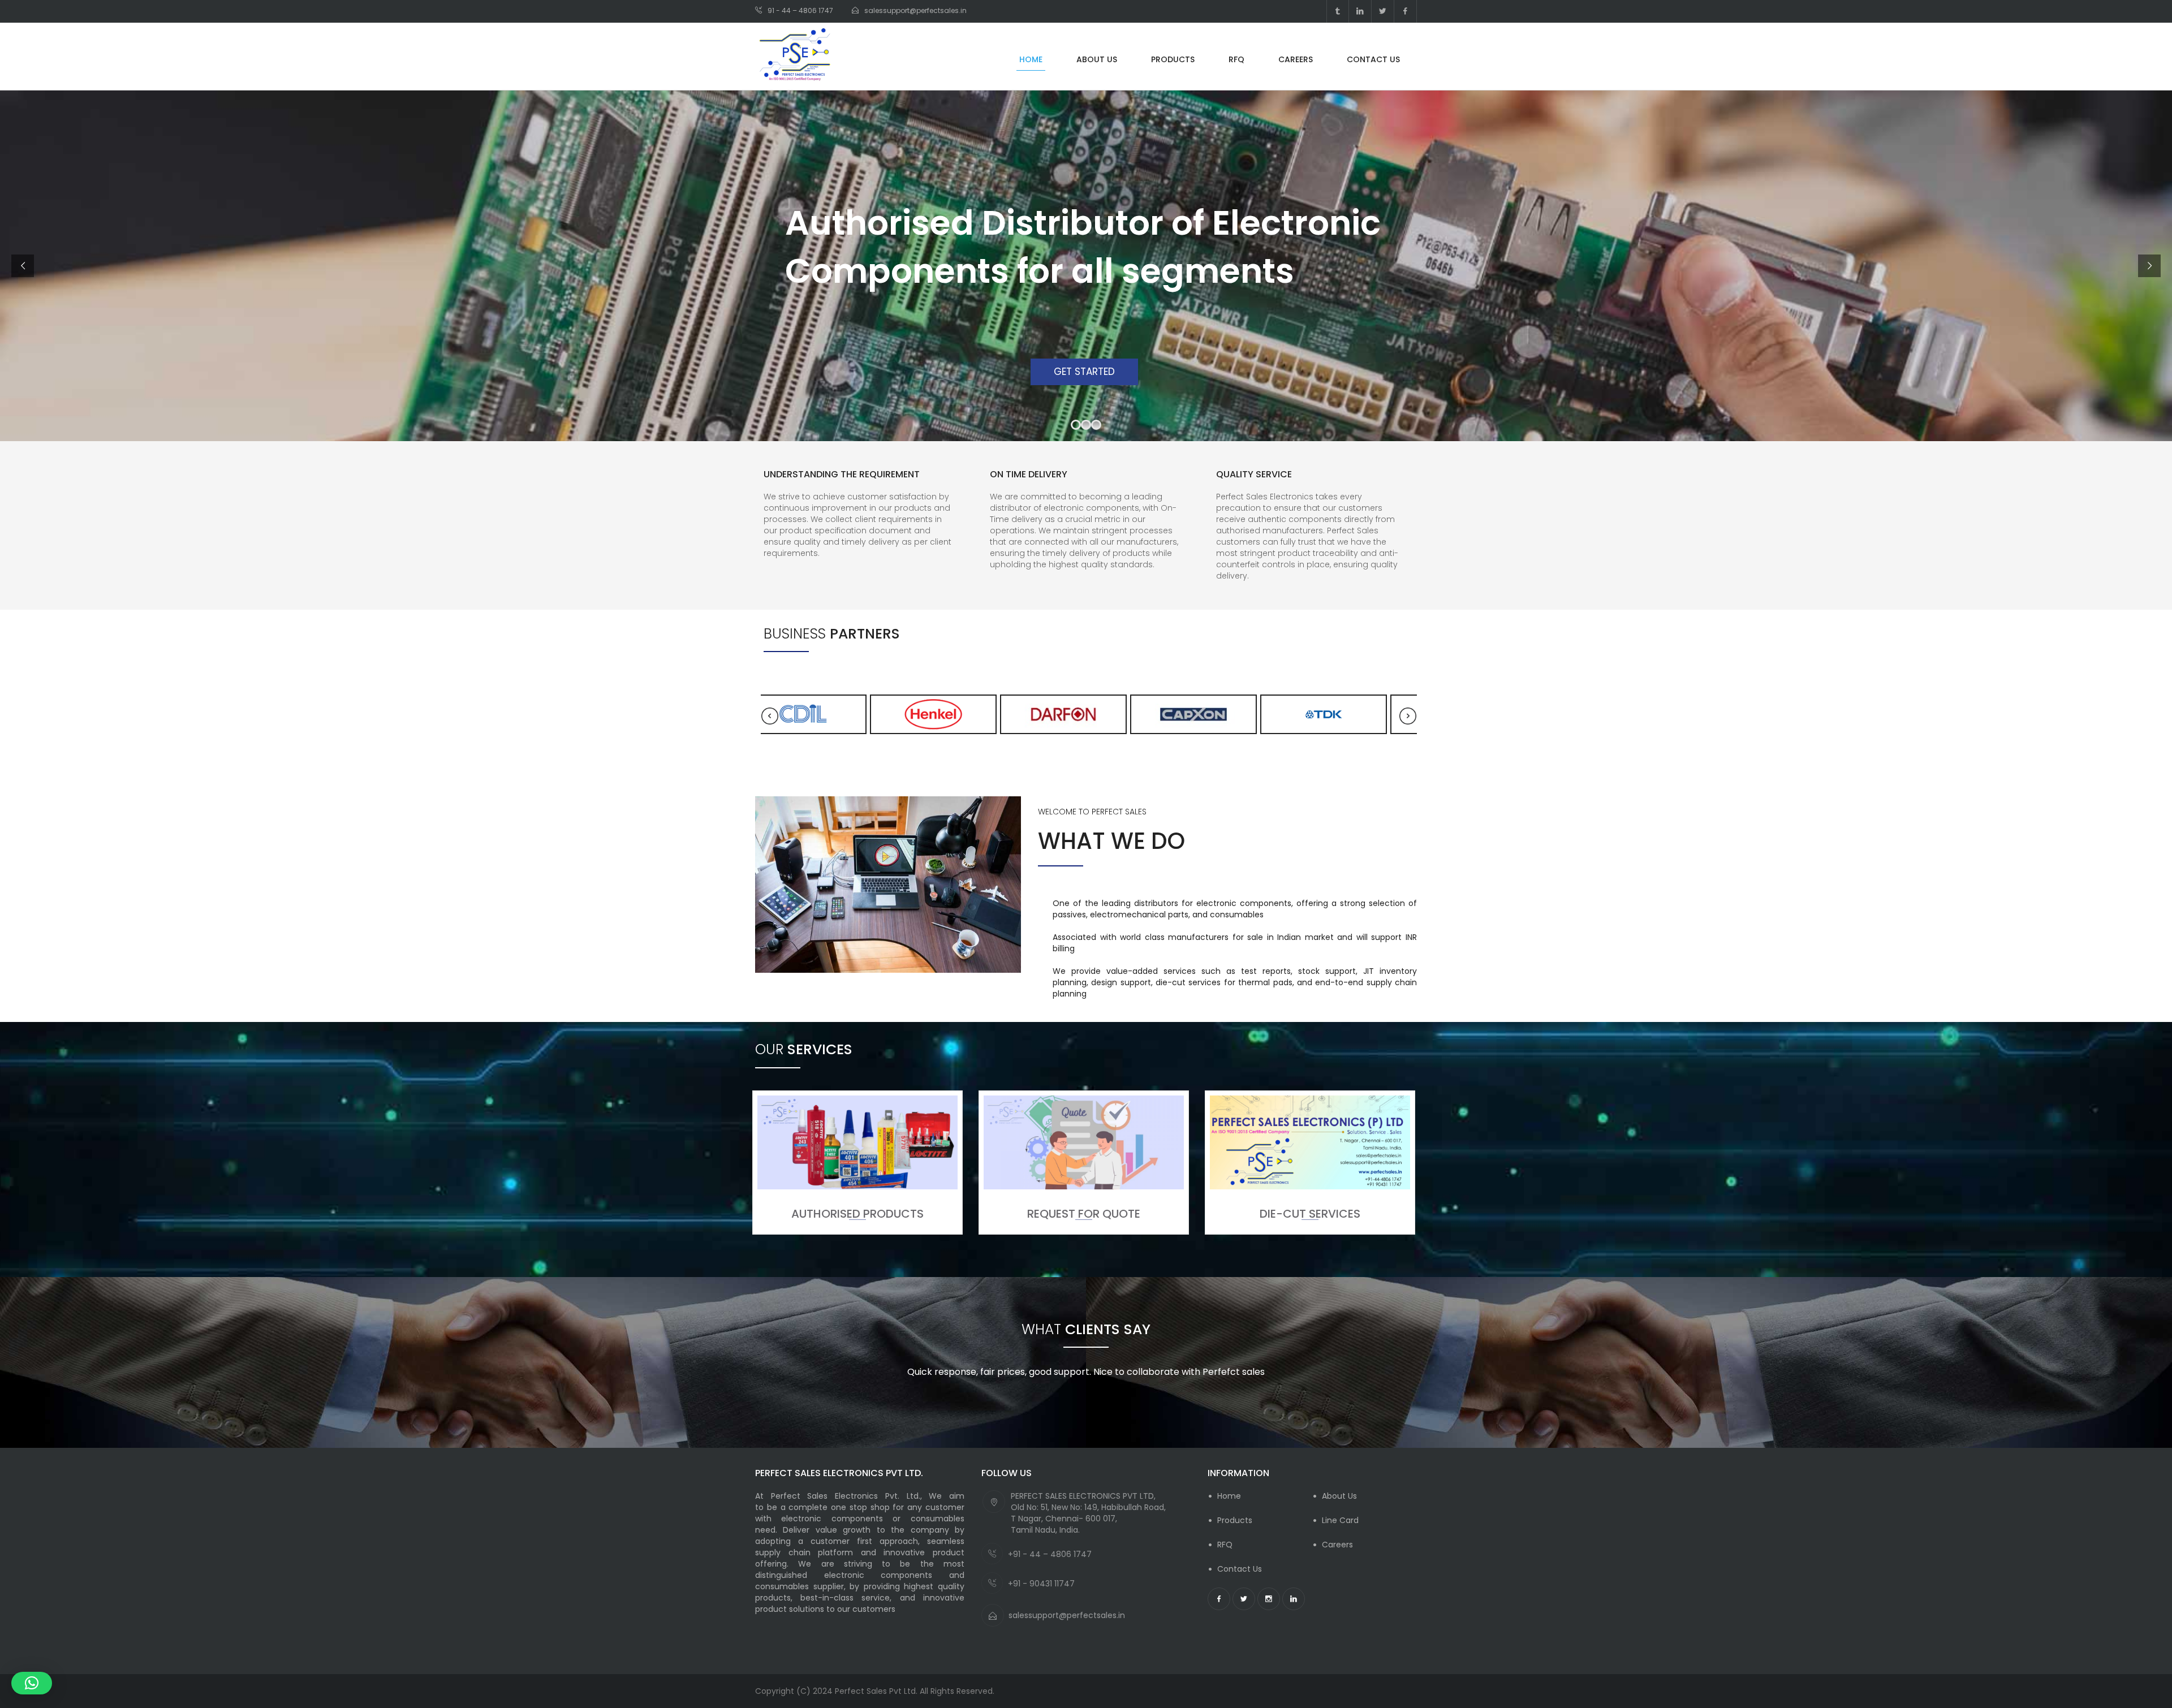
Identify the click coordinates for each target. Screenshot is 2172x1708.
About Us (1339, 1496)
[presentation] (770, 716)
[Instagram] (1269, 1599)
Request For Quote (1084, 1214)
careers (1337, 1545)
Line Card (1340, 1520)
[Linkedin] (1360, 11)
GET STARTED (1086, 372)
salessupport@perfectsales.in (1067, 1615)
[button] (32, 1683)
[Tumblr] (1338, 11)
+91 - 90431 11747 (1041, 1584)
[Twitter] (1383, 11)
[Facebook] (1405, 11)
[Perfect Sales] (795, 56)
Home (1229, 1496)
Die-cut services (1310, 1214)
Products (1235, 1520)
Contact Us (1240, 1569)
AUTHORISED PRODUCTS (857, 1214)
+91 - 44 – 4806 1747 (1050, 1554)
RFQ (1225, 1545)
